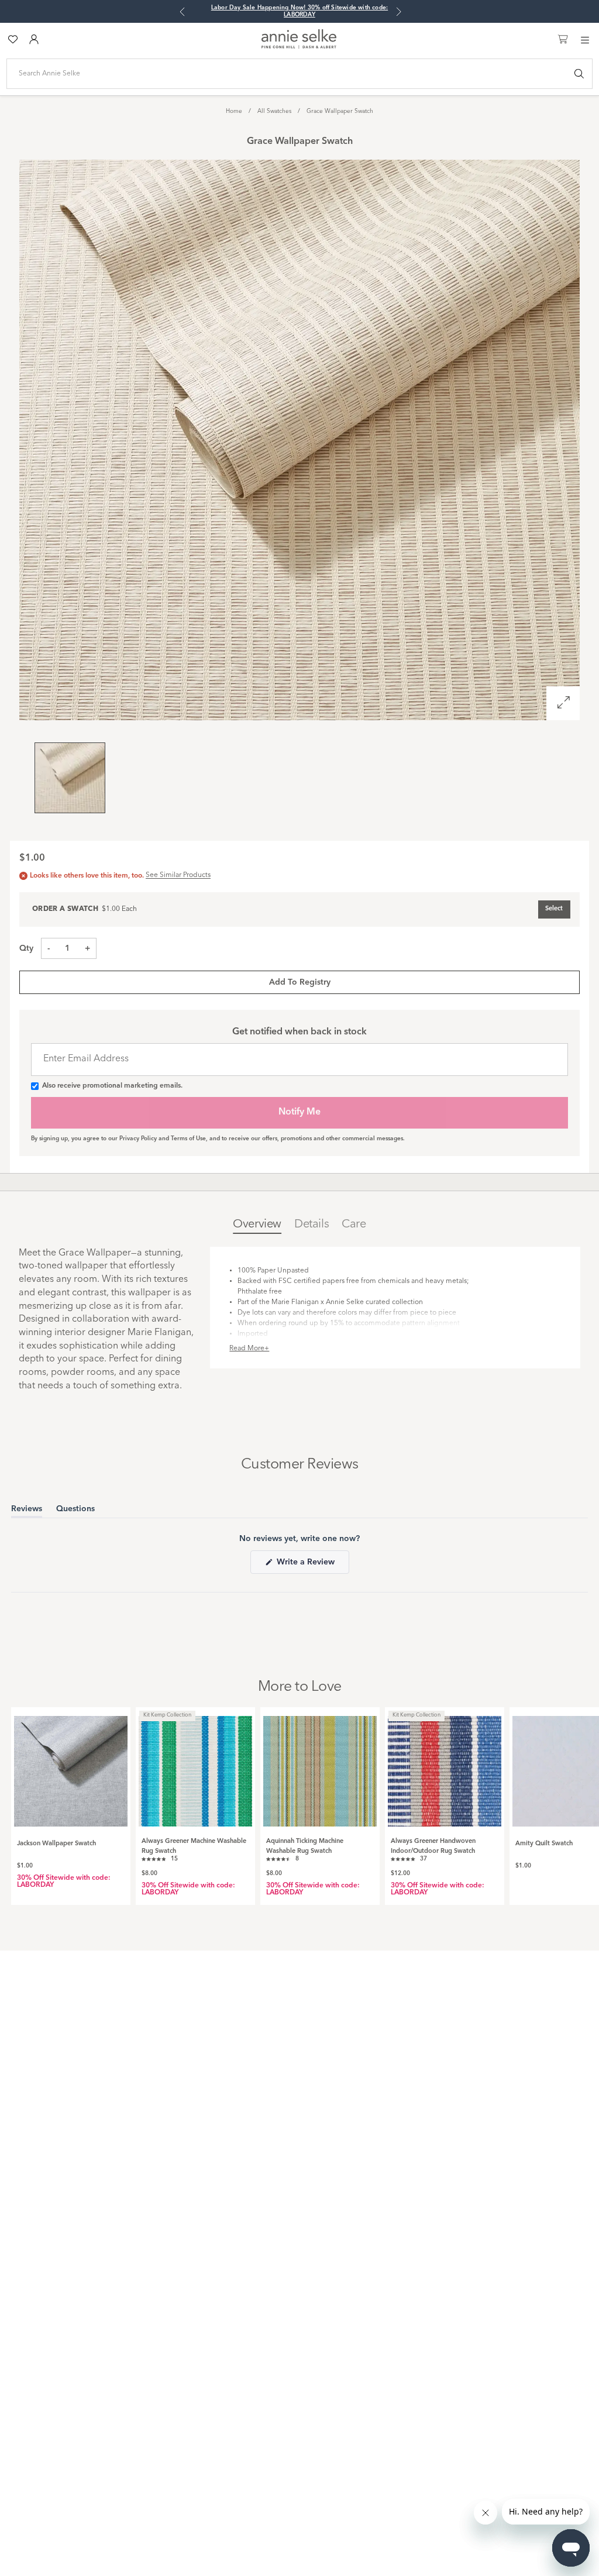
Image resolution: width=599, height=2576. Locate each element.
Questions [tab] (75, 1511)
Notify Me (299, 1112)
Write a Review (312, 1566)
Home (234, 111)
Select (554, 909)
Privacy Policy (138, 1139)
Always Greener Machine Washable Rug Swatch (194, 1846)
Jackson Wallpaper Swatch (56, 1844)
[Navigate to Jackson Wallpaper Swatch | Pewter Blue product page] (71, 1767)
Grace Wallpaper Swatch (340, 111)
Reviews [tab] (27, 1511)
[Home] (299, 47)
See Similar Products (178, 875)
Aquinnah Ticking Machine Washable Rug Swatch (305, 1846)
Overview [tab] (257, 1225)
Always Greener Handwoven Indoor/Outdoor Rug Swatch (433, 1846)
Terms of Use (188, 1139)
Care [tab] (354, 1225)
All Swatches (274, 111)
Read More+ (249, 1349)
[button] (160, 1858)
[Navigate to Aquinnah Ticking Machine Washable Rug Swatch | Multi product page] (320, 1767)
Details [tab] (311, 1225)
